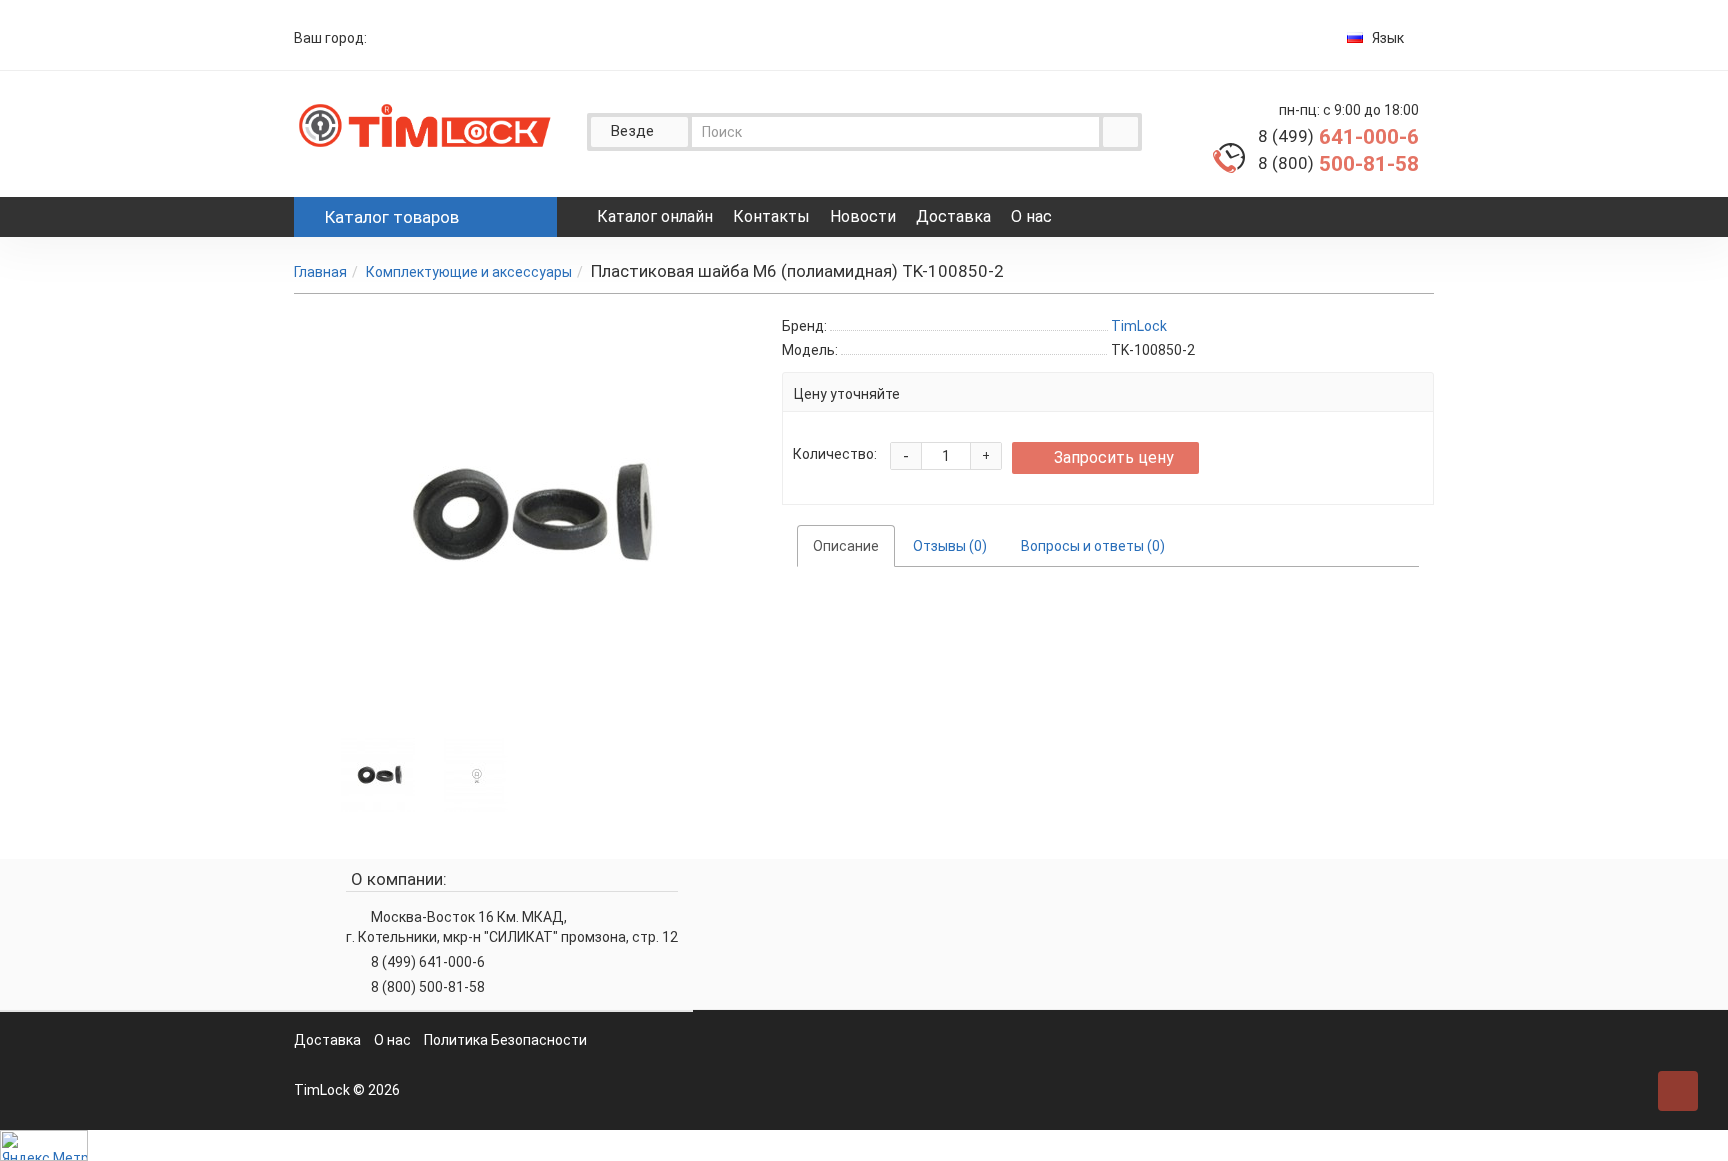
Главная (320, 272)
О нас (1031, 216)
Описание (846, 546)
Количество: (835, 454)
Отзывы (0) (950, 546)
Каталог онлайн (655, 216)
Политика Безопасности (505, 1040)
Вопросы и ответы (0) (1093, 546)
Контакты (771, 216)
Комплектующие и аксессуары (469, 272)
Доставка (953, 216)
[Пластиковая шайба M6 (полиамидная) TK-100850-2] (378, 773)
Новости (863, 216)
